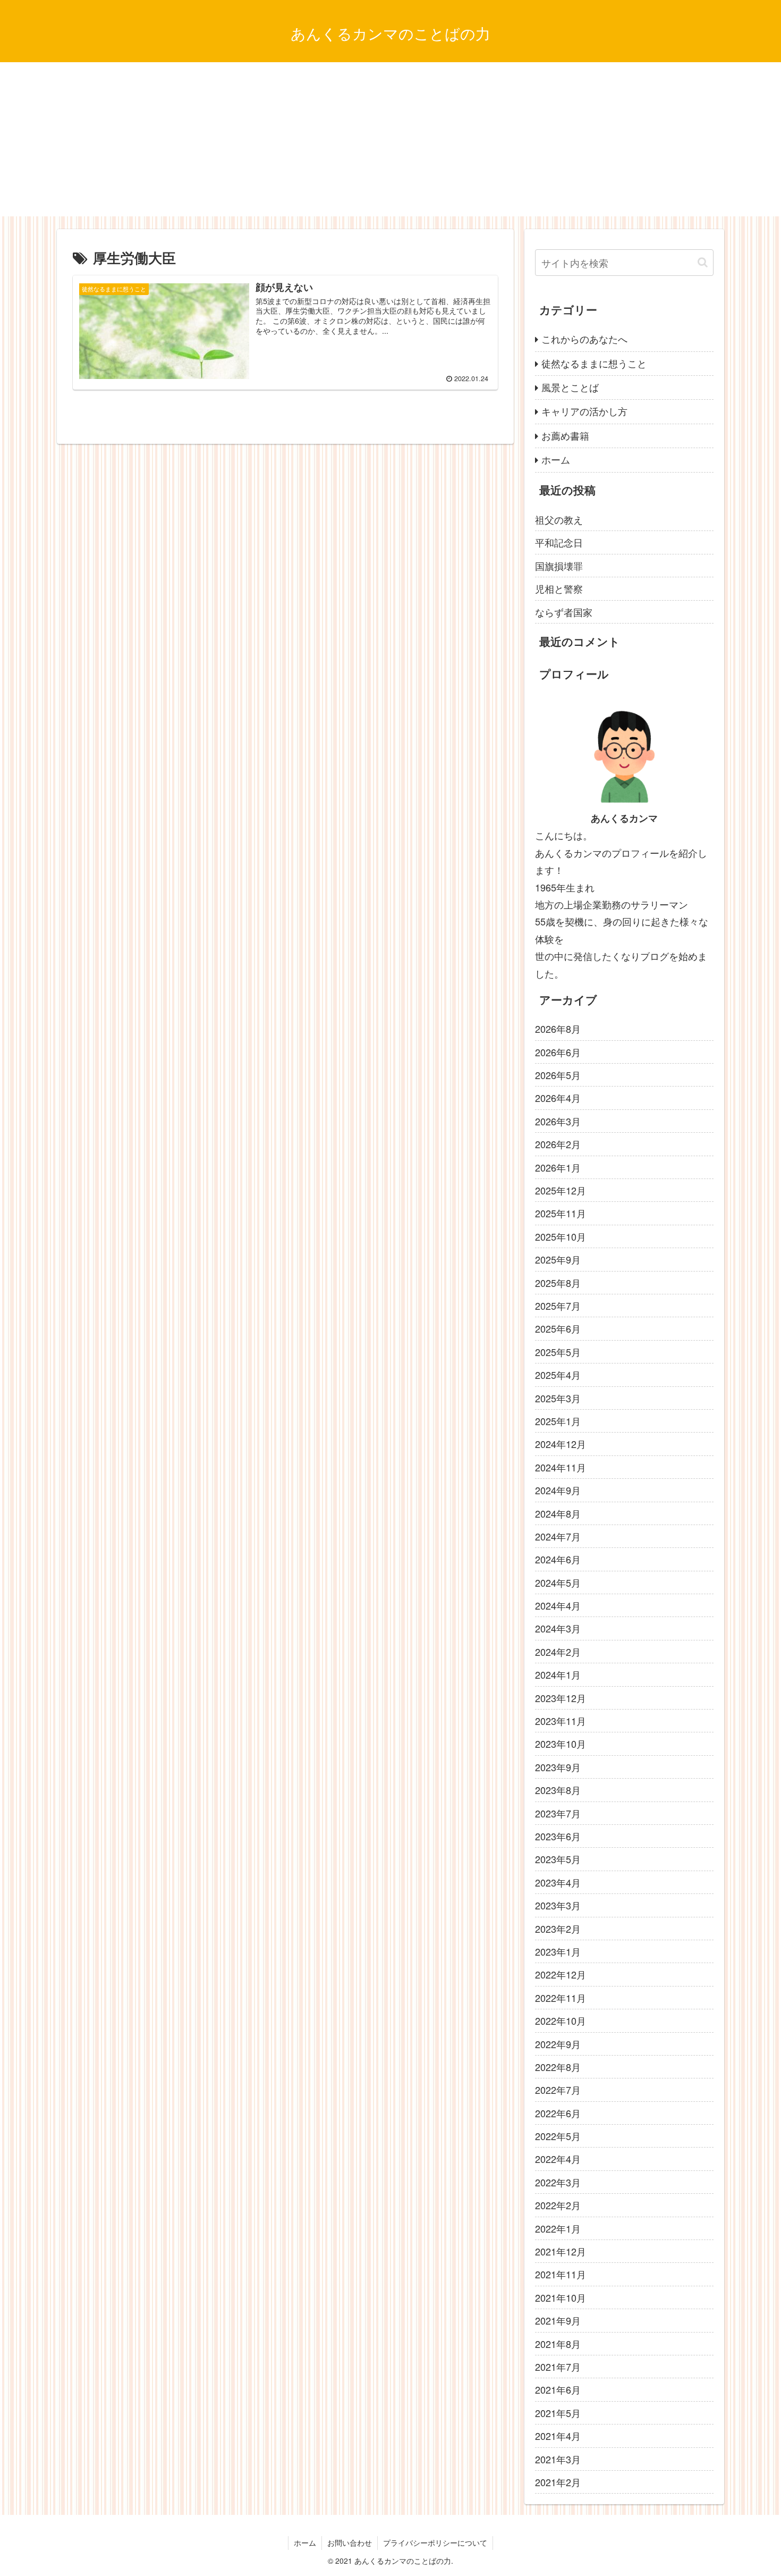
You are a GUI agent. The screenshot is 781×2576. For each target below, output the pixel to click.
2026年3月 (558, 1121)
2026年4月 (558, 1098)
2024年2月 (558, 1652)
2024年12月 (561, 1444)
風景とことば (570, 387)
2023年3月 (558, 1905)
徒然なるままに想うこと (594, 363)
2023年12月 (561, 1698)
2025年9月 (558, 1259)
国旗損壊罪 (559, 566)
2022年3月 (558, 2182)
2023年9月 (558, 1767)
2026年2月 (558, 1144)
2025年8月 (558, 1283)
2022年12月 (561, 1974)
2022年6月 (558, 2113)
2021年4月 (558, 2436)
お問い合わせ (350, 2543)
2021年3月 (558, 2459)
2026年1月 (558, 1167)
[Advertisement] (390, 142)
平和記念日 (559, 542)
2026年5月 (558, 1075)
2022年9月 (558, 2044)
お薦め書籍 (565, 435)
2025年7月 (558, 1306)
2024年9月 (558, 1490)
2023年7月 (558, 1813)
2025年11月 (561, 1213)
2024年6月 (558, 1559)
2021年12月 (561, 2251)
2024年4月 (558, 1605)
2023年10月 (561, 1744)
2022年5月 (558, 2136)
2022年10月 (561, 2021)
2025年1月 (558, 1421)
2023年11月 (561, 1721)
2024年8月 (558, 1513)
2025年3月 (558, 1398)
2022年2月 (558, 2205)
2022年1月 (558, 2228)
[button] (703, 262)
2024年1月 (558, 1674)
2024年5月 (558, 1582)
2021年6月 (558, 2389)
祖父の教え (559, 519)
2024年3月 (558, 1628)
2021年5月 (558, 2413)
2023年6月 (558, 1836)
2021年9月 (558, 2320)
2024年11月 (561, 1467)
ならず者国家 (564, 612)
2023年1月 (558, 1951)
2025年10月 (561, 1236)
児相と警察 (559, 588)
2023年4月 (558, 1882)
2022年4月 (558, 2159)
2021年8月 (558, 2344)
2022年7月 (558, 2090)
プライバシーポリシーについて (435, 2543)
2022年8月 (558, 2067)
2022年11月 (561, 1998)
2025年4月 (558, 1375)
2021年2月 (558, 2482)
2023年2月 (558, 1929)
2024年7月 (558, 1536)
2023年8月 (558, 1790)
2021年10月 (561, 2297)
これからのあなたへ (584, 339)
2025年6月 (558, 1328)
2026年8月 (558, 1029)
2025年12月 (561, 1190)
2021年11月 (561, 2274)
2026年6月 (558, 1052)
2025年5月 (558, 1352)
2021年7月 (558, 2367)
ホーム (556, 459)
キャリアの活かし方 (584, 411)
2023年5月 (558, 1859)
